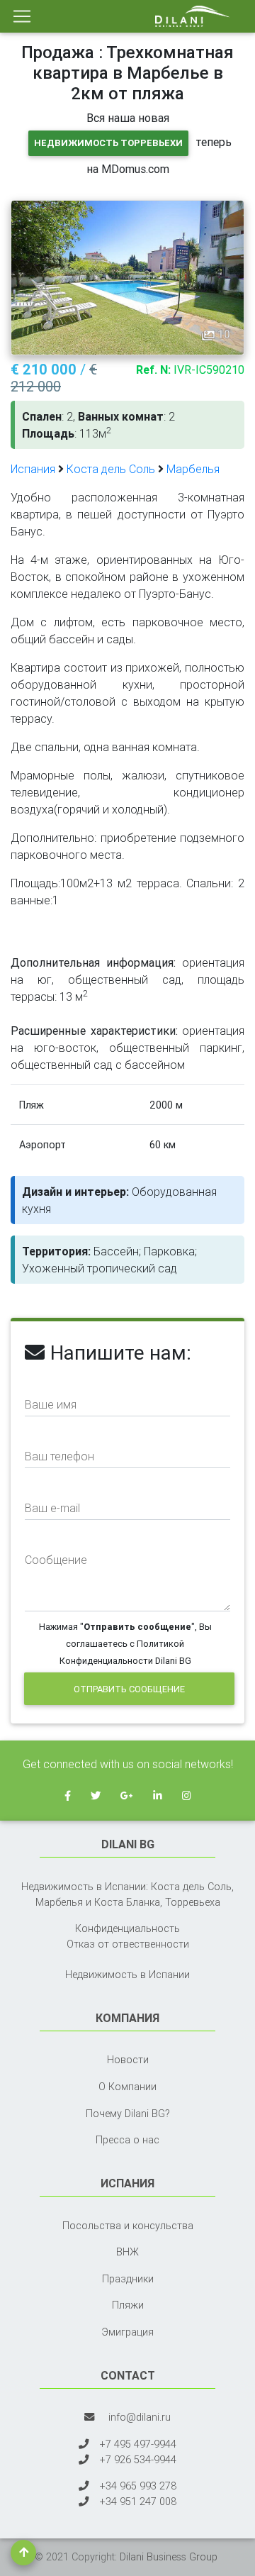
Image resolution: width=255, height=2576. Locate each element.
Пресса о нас (127, 2140)
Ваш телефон (59, 1456)
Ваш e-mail (52, 1508)
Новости (128, 2060)
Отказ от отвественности (128, 1944)
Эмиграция (127, 2332)
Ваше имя (51, 1404)
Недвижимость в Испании (127, 1975)
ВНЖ (127, 2252)
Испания (33, 469)
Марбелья (193, 469)
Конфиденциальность (127, 1928)
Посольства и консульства (128, 2226)
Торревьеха (193, 1902)
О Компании (127, 2087)
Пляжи (128, 2305)
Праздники (128, 2279)
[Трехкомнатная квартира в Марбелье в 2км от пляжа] (127, 277)
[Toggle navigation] (22, 16)
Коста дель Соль (111, 469)
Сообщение (56, 1560)
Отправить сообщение (129, 1689)
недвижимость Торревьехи (108, 143)
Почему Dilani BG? (128, 2114)
